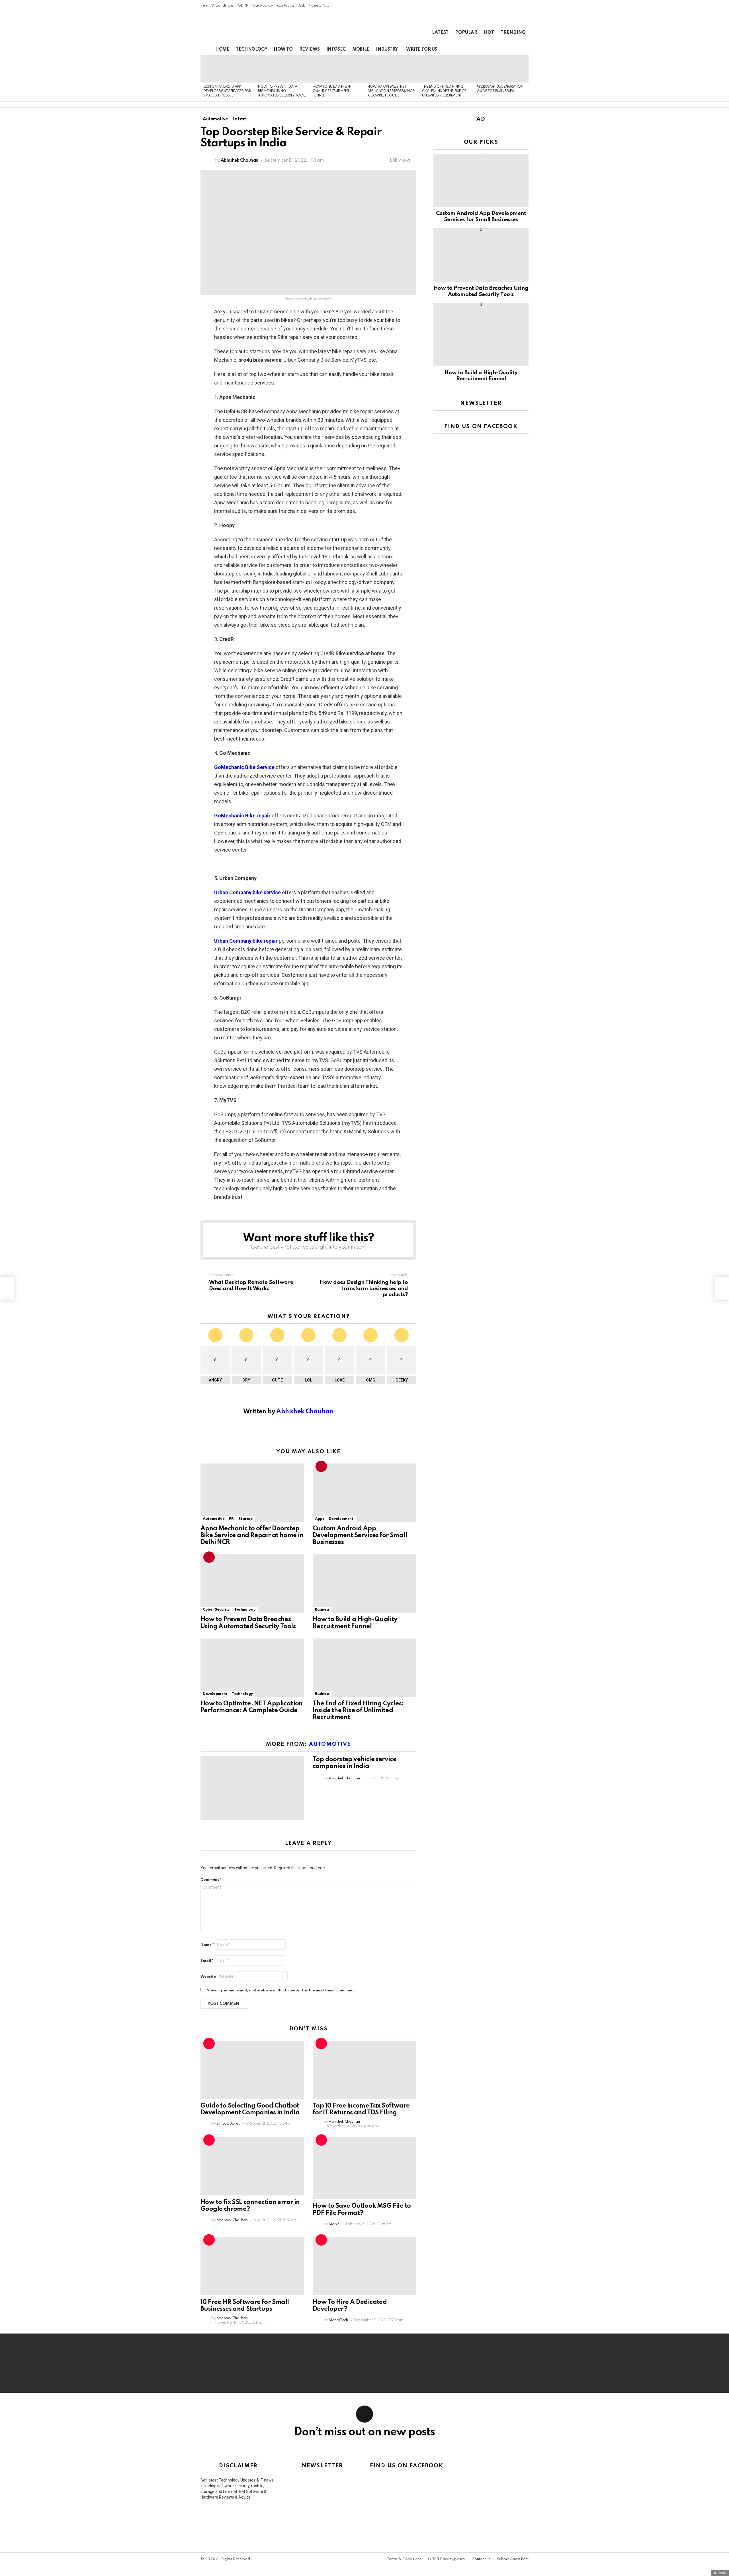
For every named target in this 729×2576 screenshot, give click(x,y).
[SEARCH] (515, 50)
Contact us (286, 6)
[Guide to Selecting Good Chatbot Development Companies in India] (252, 2070)
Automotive (214, 1519)
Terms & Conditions (217, 6)
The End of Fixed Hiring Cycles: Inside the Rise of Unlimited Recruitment (444, 91)
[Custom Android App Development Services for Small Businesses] (228, 69)
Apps (320, 1519)
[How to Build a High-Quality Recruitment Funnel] (337, 69)
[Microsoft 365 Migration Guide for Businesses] (501, 69)
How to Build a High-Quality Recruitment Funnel (332, 91)
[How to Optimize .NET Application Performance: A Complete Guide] (392, 69)
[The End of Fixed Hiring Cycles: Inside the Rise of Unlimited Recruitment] (447, 69)
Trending (513, 33)
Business (322, 1610)
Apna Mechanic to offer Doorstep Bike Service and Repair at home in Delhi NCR (252, 1535)
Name (207, 1945)
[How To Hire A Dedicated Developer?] (364, 2266)
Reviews (310, 50)
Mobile (361, 50)
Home (222, 50)
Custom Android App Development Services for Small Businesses (227, 91)
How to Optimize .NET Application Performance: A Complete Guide (391, 91)
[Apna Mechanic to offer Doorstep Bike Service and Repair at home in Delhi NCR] (252, 1493)
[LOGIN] (525, 50)
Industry (387, 50)
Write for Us (422, 50)
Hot (489, 33)
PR (231, 1519)
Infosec (336, 50)
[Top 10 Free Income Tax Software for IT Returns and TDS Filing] (364, 2070)
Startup (245, 1519)
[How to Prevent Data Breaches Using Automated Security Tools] (282, 69)
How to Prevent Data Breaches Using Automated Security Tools (282, 91)
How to (283, 50)
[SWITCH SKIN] (506, 50)
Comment (211, 1880)
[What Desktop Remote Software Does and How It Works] (7, 1288)
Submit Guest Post (314, 6)
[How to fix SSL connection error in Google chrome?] (252, 2166)
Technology (251, 50)
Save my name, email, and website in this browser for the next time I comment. (281, 1990)
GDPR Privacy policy (255, 6)
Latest (440, 33)
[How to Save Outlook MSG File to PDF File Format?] (364, 2168)
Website (208, 1977)
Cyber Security (216, 1610)
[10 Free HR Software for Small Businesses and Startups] (252, 2266)
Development (341, 1519)
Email (207, 1961)
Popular (466, 33)
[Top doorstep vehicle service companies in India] (252, 1788)
